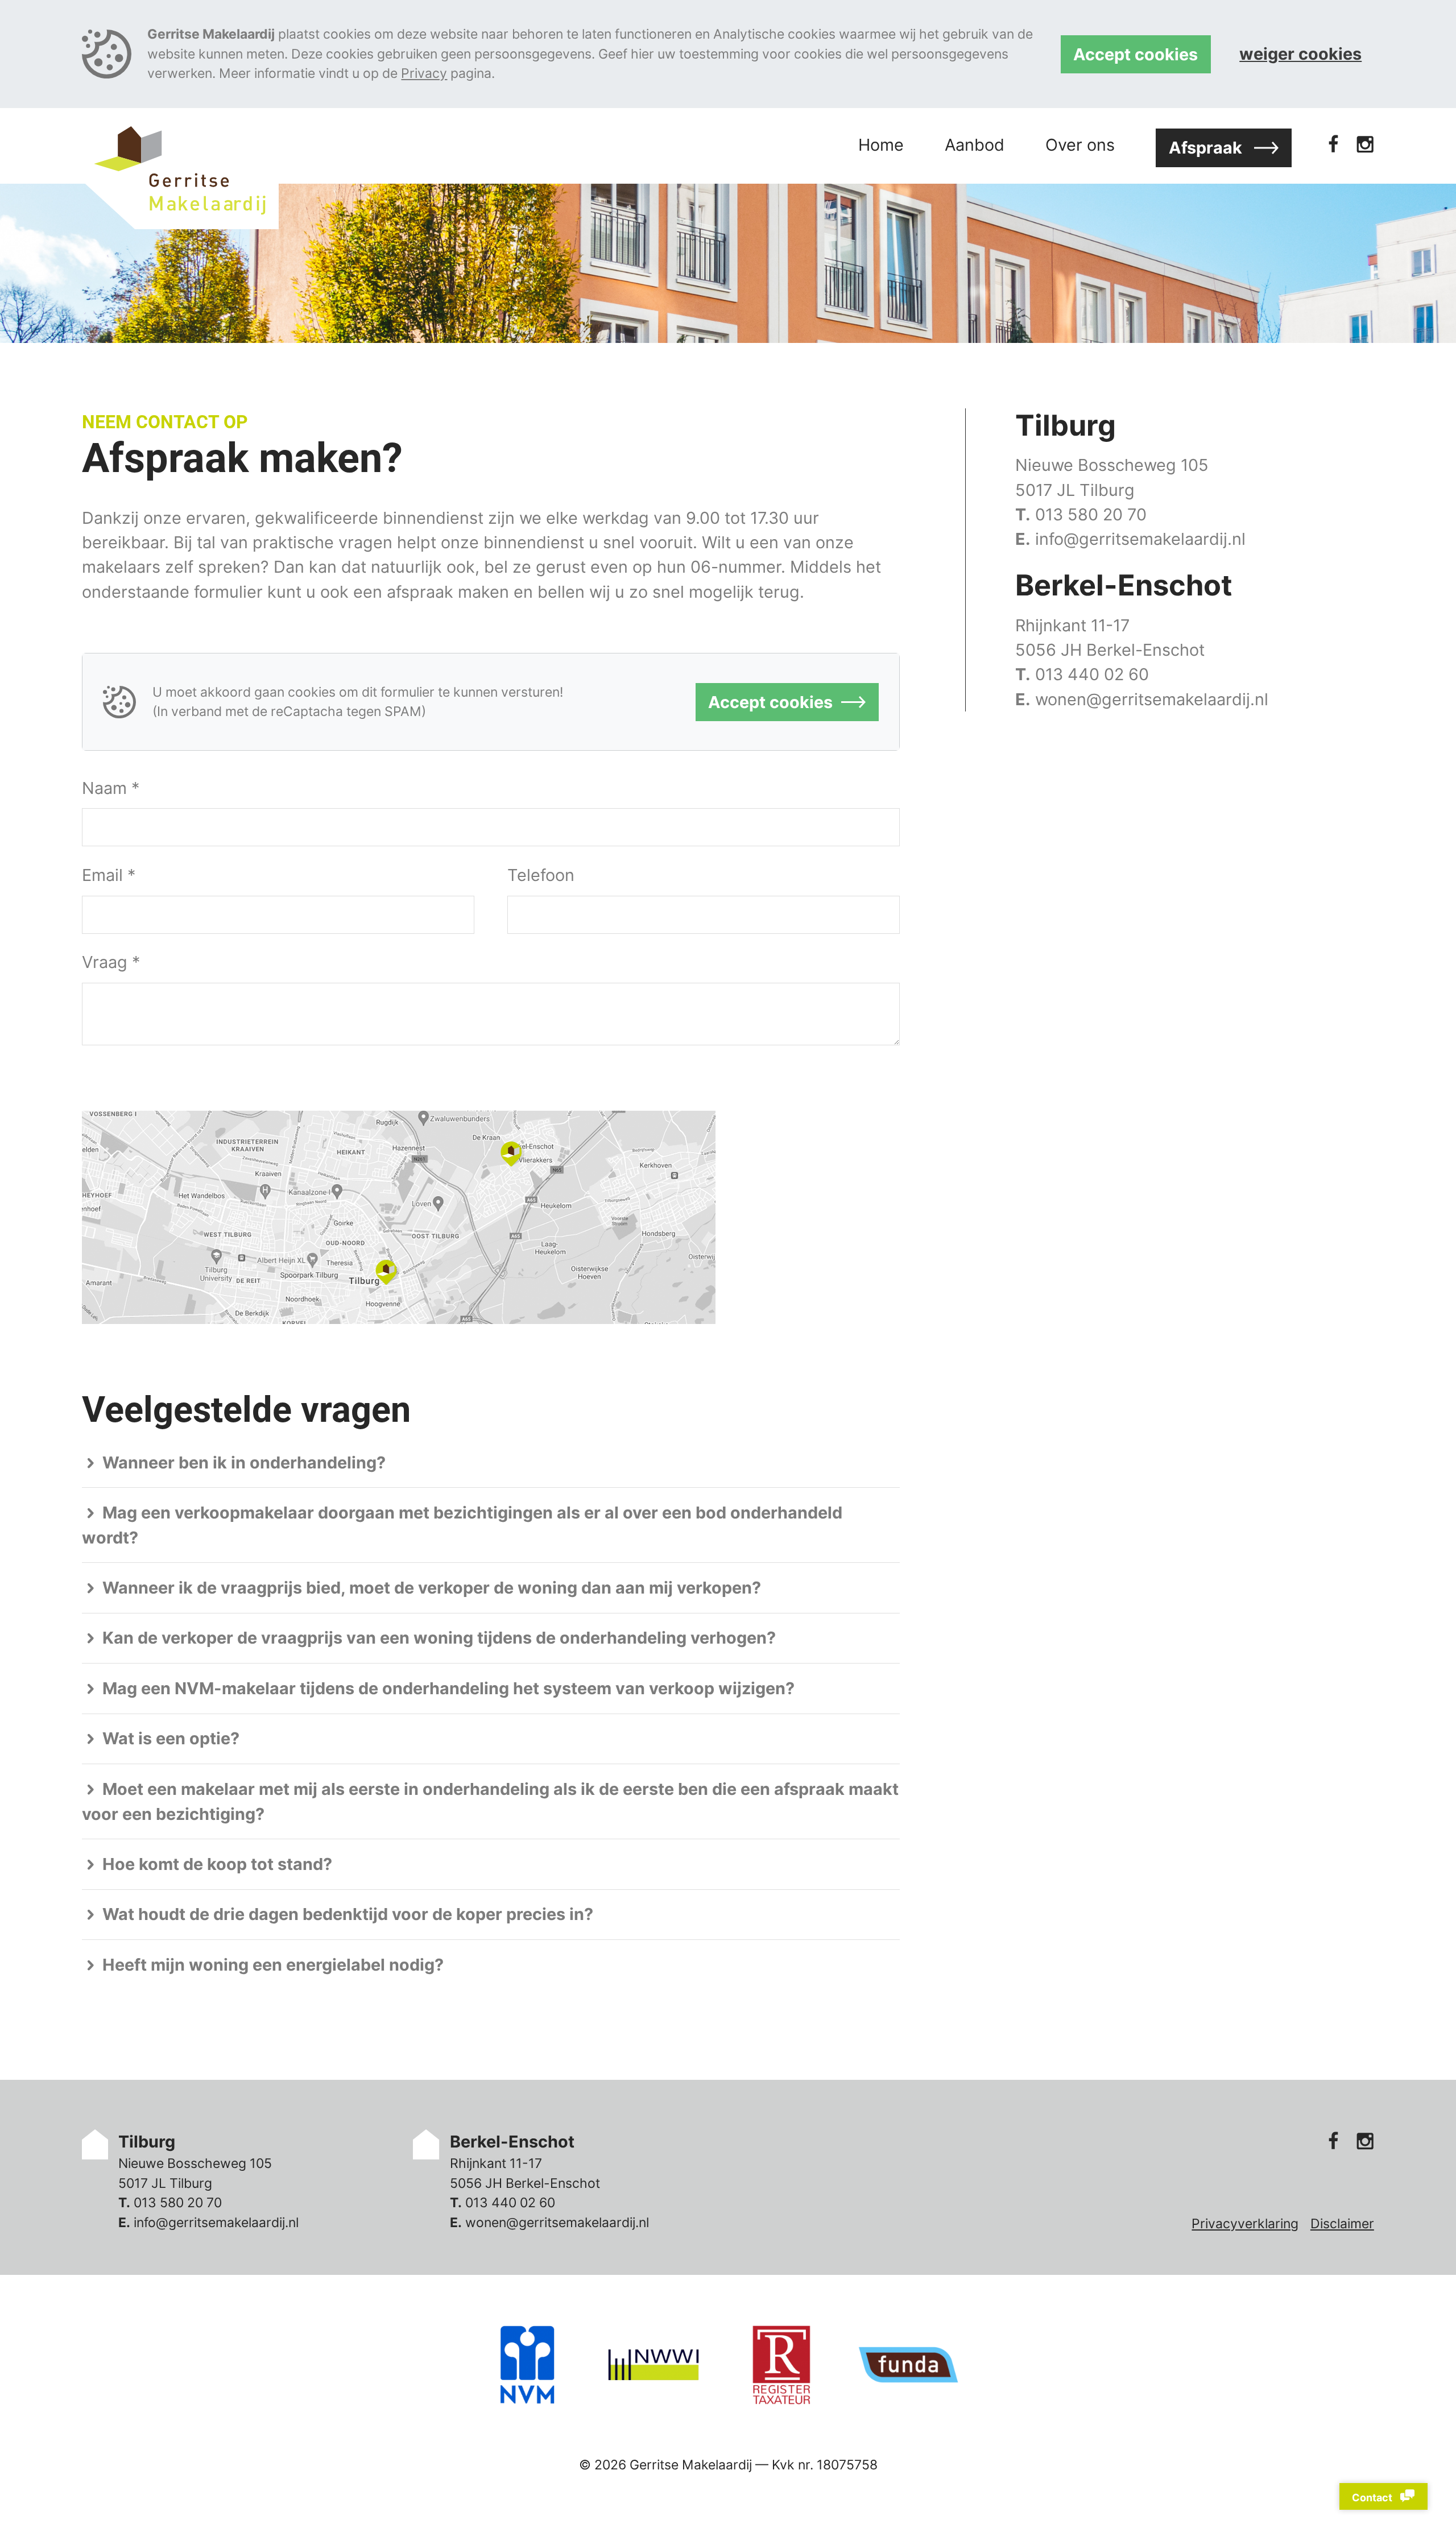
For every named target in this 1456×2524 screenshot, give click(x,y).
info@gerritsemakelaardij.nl (1140, 539)
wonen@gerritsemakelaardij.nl (1152, 699)
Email (109, 875)
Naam (111, 788)
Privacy (424, 73)
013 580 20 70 (1091, 514)
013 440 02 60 (1092, 674)
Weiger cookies (1300, 54)
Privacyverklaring (1245, 2224)
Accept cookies (1136, 54)
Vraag (111, 962)
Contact (1373, 2498)
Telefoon (541, 875)
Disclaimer (1342, 2224)
